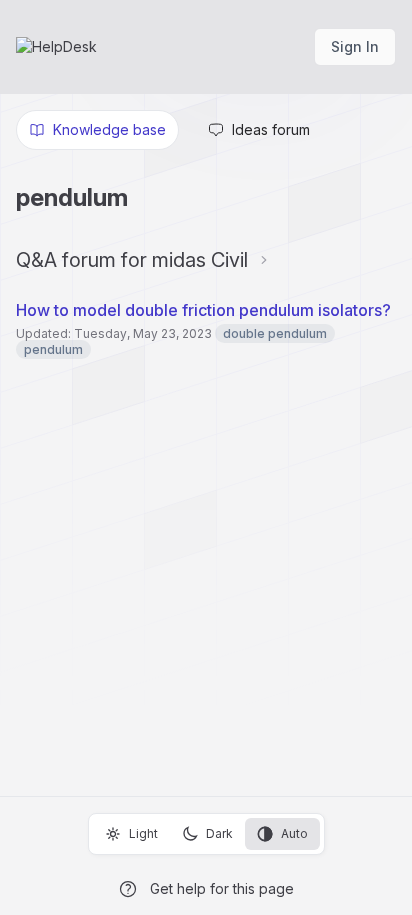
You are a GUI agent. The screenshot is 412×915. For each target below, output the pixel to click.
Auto (294, 833)
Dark (219, 833)
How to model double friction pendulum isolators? (203, 310)
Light (143, 833)
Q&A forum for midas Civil (132, 260)
